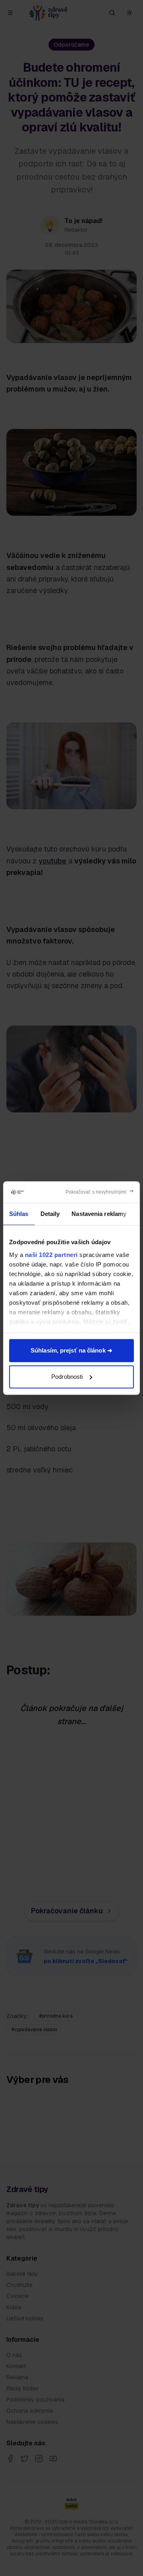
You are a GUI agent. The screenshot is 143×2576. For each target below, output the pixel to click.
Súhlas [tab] (19, 1214)
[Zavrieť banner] (100, 1192)
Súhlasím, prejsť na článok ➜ (71, 1350)
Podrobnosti (67, 1377)
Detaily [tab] (50, 1214)
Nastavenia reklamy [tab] (99, 1214)
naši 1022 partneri (51, 1255)
